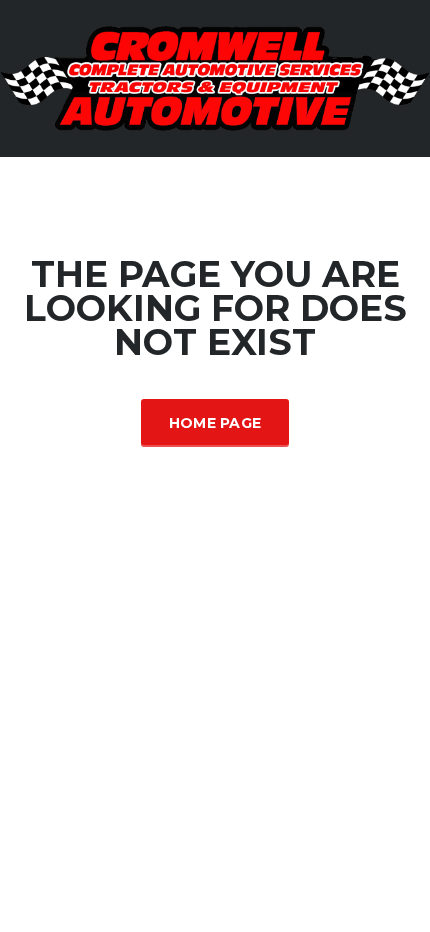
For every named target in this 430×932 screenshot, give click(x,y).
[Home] (215, 76)
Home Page (215, 423)
